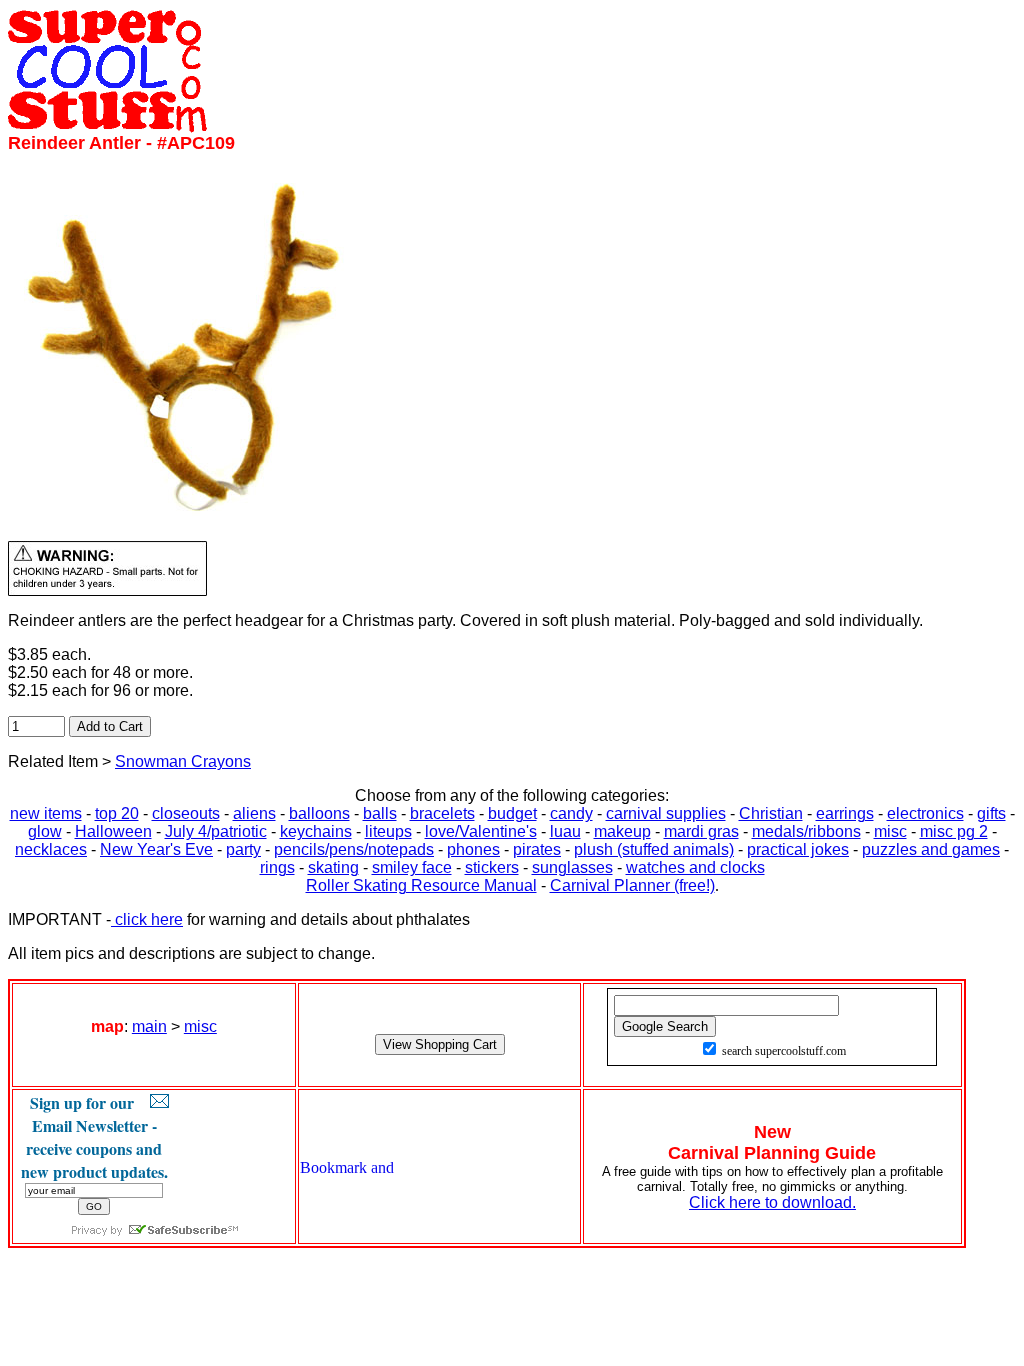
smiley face (412, 867)
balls (380, 813)
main (149, 1026)
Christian (771, 813)
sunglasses (572, 867)
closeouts (186, 813)
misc (890, 831)
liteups (388, 831)
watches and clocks (695, 867)
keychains (316, 831)
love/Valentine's (481, 831)
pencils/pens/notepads (354, 849)
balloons (319, 813)
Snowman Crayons (183, 761)
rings (277, 867)
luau (565, 831)
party (243, 849)
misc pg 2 (954, 831)
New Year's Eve (156, 849)
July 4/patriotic (216, 831)
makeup (622, 831)
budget (512, 813)
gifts (991, 813)
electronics (925, 813)
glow (45, 831)
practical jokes (798, 849)
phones (473, 849)
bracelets (442, 813)
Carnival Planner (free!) (632, 885)
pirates (537, 849)
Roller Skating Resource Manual (421, 885)
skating (333, 867)
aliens (254, 813)
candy (571, 813)
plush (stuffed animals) (654, 849)
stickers (492, 867)
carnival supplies (666, 813)
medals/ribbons (806, 831)
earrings (845, 813)
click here (147, 919)
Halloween (113, 831)
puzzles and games (931, 849)
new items (46, 813)
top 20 (117, 813)
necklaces (51, 849)
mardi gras (701, 831)
